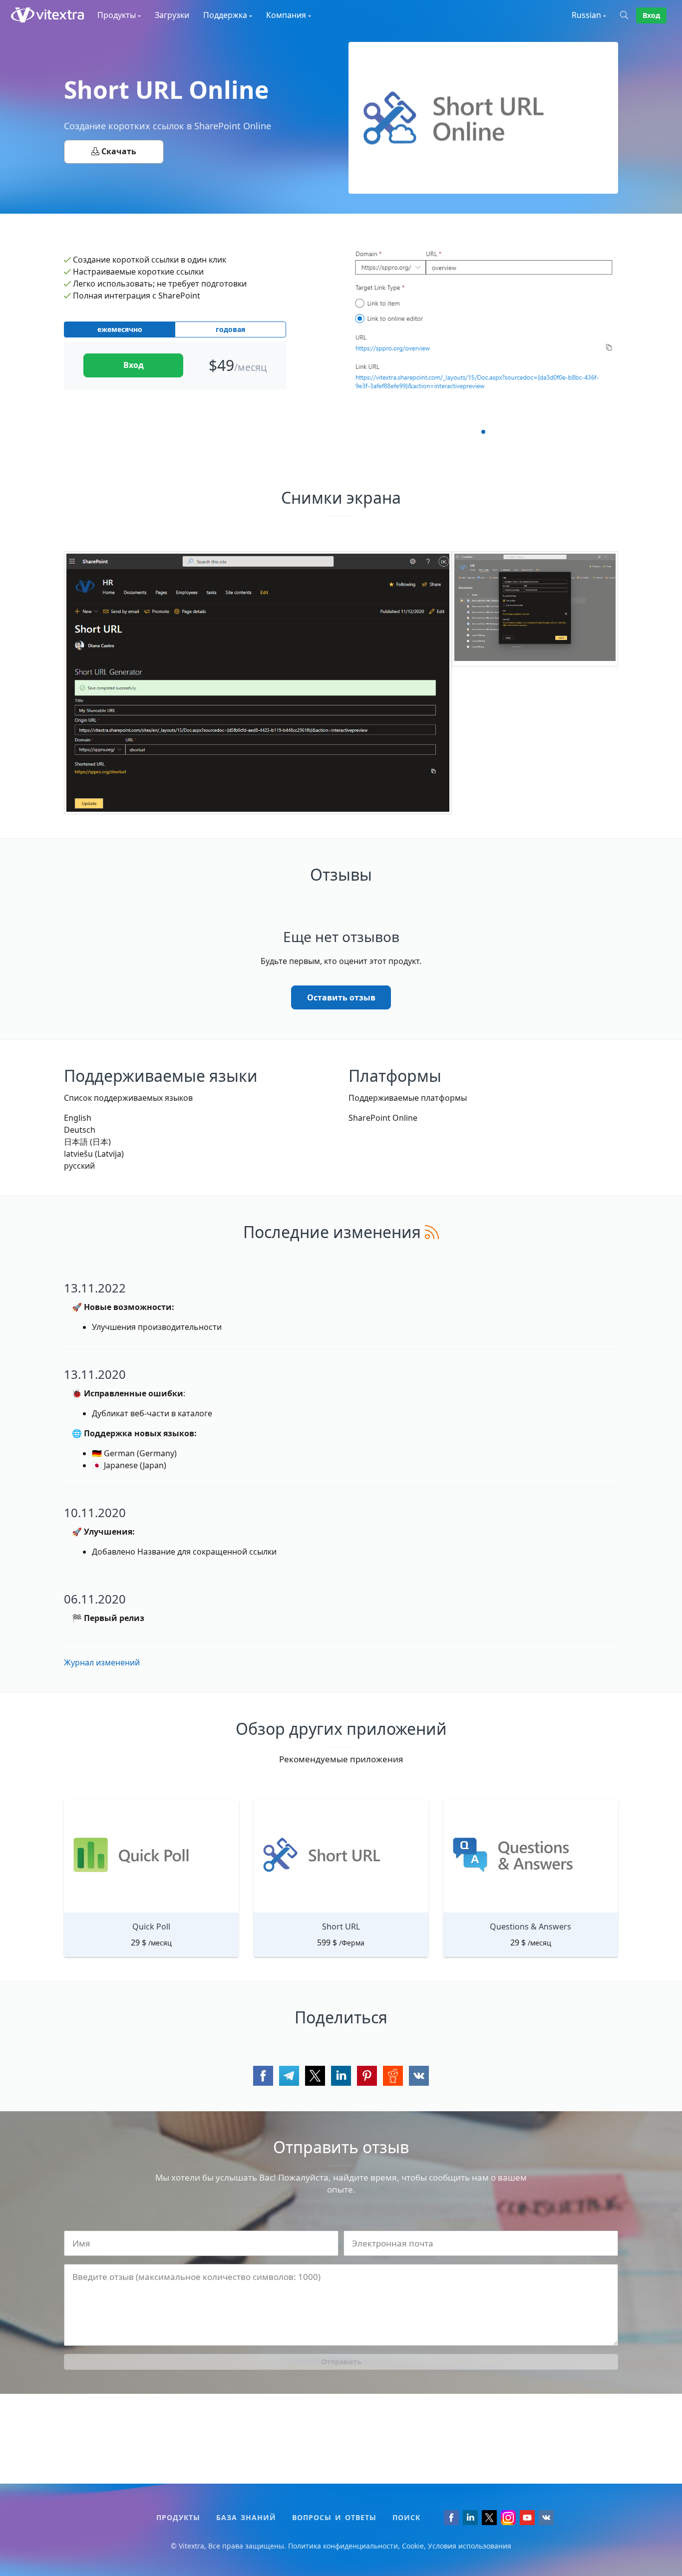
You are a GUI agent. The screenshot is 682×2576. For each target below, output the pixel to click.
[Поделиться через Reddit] (393, 2076)
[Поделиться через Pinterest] (367, 2076)
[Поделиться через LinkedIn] (341, 2076)
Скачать (118, 151)
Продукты (178, 2517)
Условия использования (470, 2546)
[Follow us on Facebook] (451, 2518)
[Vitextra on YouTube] (527, 2518)
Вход (651, 15)
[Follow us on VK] (546, 2518)
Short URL (341, 1927)
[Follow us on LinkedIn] (470, 2518)
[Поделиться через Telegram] (289, 2076)
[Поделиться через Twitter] (315, 2076)
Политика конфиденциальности (343, 2546)
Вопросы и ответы (334, 2517)
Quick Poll (151, 1927)
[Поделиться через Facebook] (263, 2076)
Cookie (413, 2546)
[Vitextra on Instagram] (508, 2518)
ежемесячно (120, 329)
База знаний (246, 2517)
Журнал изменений (102, 1662)
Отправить (341, 2362)
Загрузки (172, 15)
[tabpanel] (483, 329)
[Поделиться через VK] (419, 2076)
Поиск (406, 2517)
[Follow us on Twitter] (489, 2518)
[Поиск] (628, 15)
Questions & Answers (530, 1927)
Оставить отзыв (341, 997)
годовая (230, 329)
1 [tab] (483, 432)
